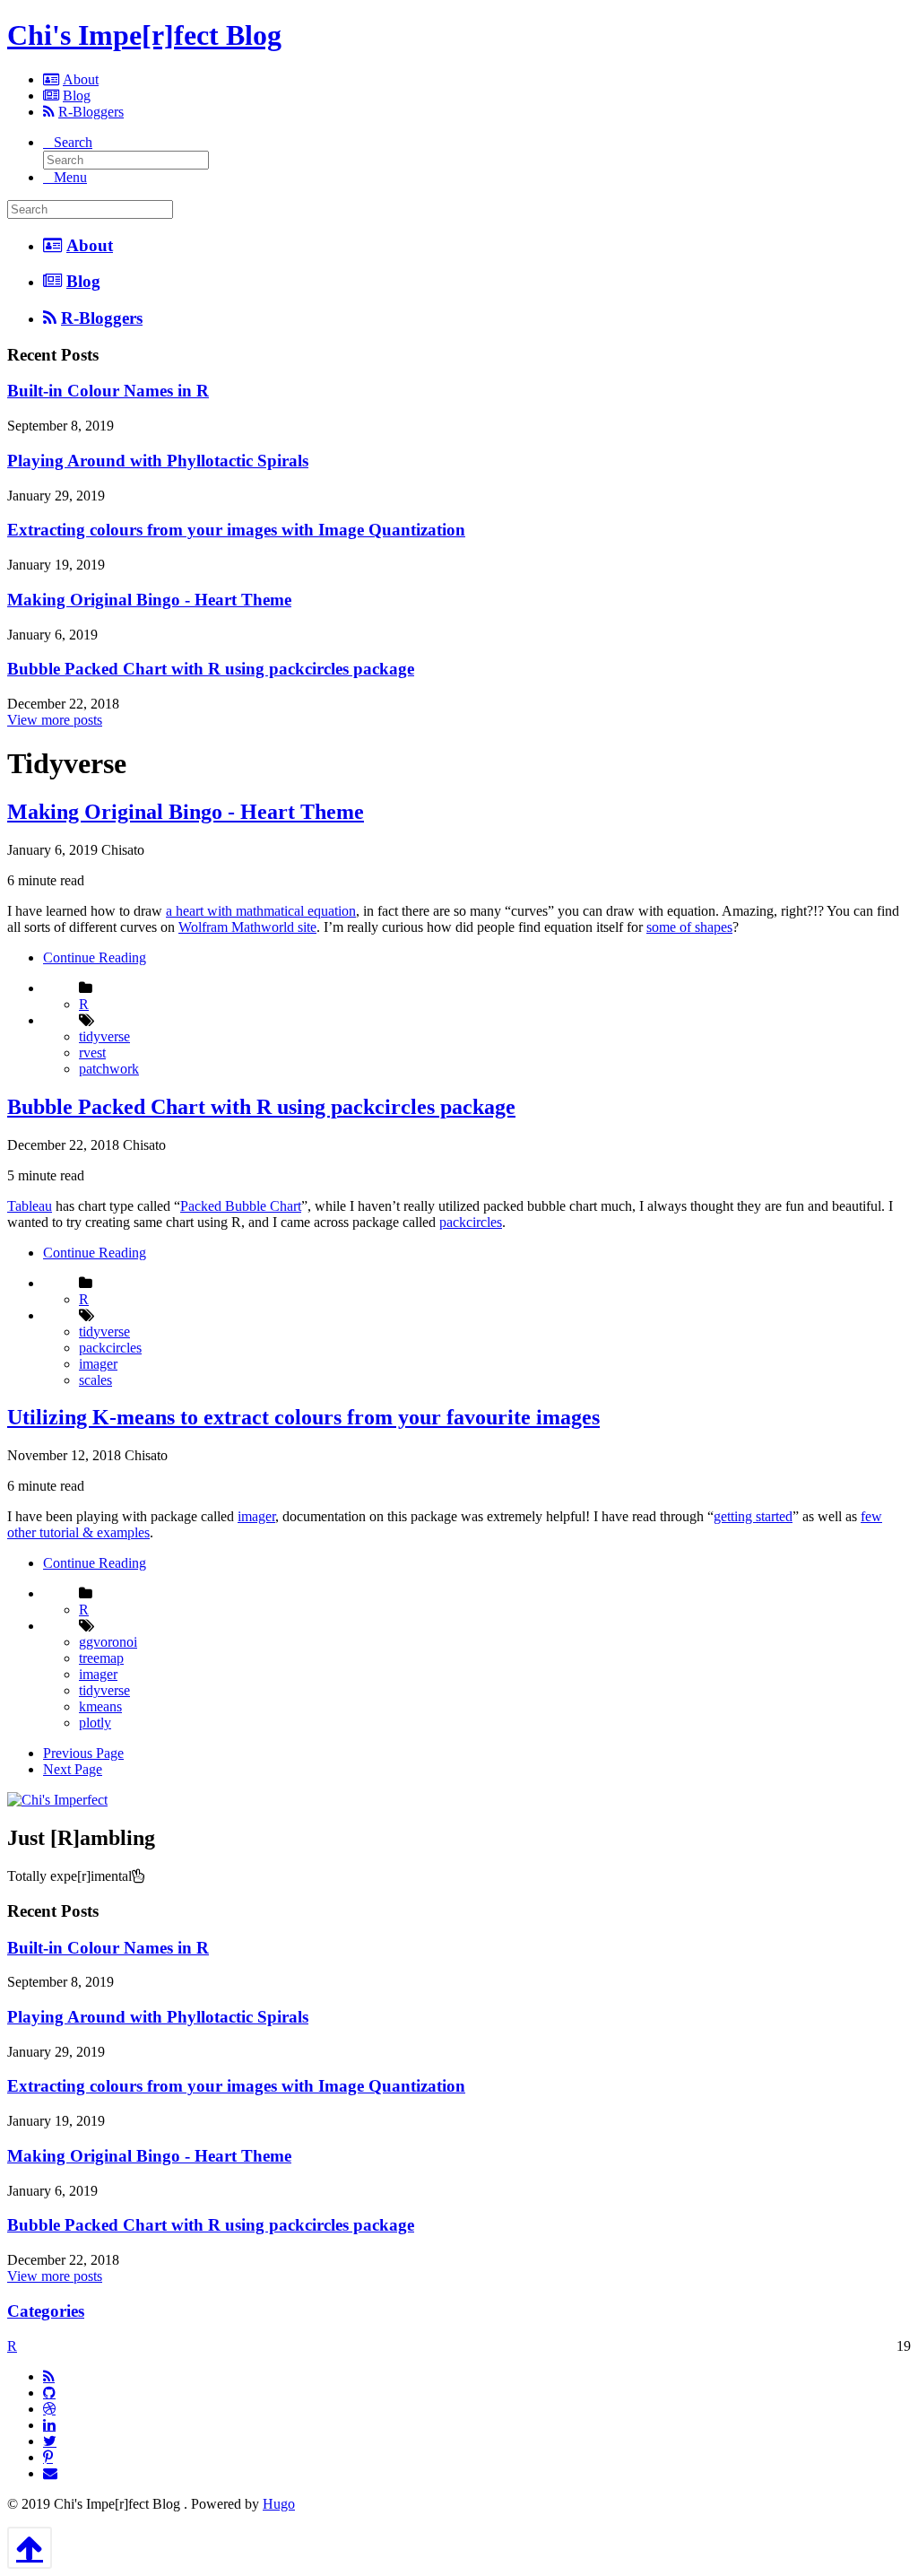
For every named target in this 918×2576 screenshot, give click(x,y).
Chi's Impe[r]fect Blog (144, 35)
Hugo (279, 2504)
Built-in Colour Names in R (108, 391)
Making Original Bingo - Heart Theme (149, 600)
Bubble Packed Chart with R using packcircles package (211, 669)
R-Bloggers (91, 112)
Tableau (30, 1206)
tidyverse (104, 1036)
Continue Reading (95, 957)
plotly (95, 1723)
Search (73, 142)
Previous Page (83, 1753)
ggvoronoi (108, 1642)
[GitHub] (49, 2392)
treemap (101, 1658)
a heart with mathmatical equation (261, 911)
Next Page (73, 1769)
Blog (77, 96)
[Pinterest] (48, 2457)
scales (95, 1380)
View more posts (55, 720)
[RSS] (49, 2376)
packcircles (471, 1222)
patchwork (109, 1069)
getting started (753, 1516)
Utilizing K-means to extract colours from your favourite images (303, 1417)
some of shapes (689, 927)
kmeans (100, 1706)
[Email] (50, 2473)
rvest (92, 1053)
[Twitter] (50, 2441)
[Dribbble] (49, 2408)
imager (98, 1364)
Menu (70, 177)
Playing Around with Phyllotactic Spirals (158, 461)
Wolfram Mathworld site (247, 927)
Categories (46, 2311)
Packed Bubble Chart (241, 1206)
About (81, 79)
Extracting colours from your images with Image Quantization (236, 530)
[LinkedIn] (49, 2424)
